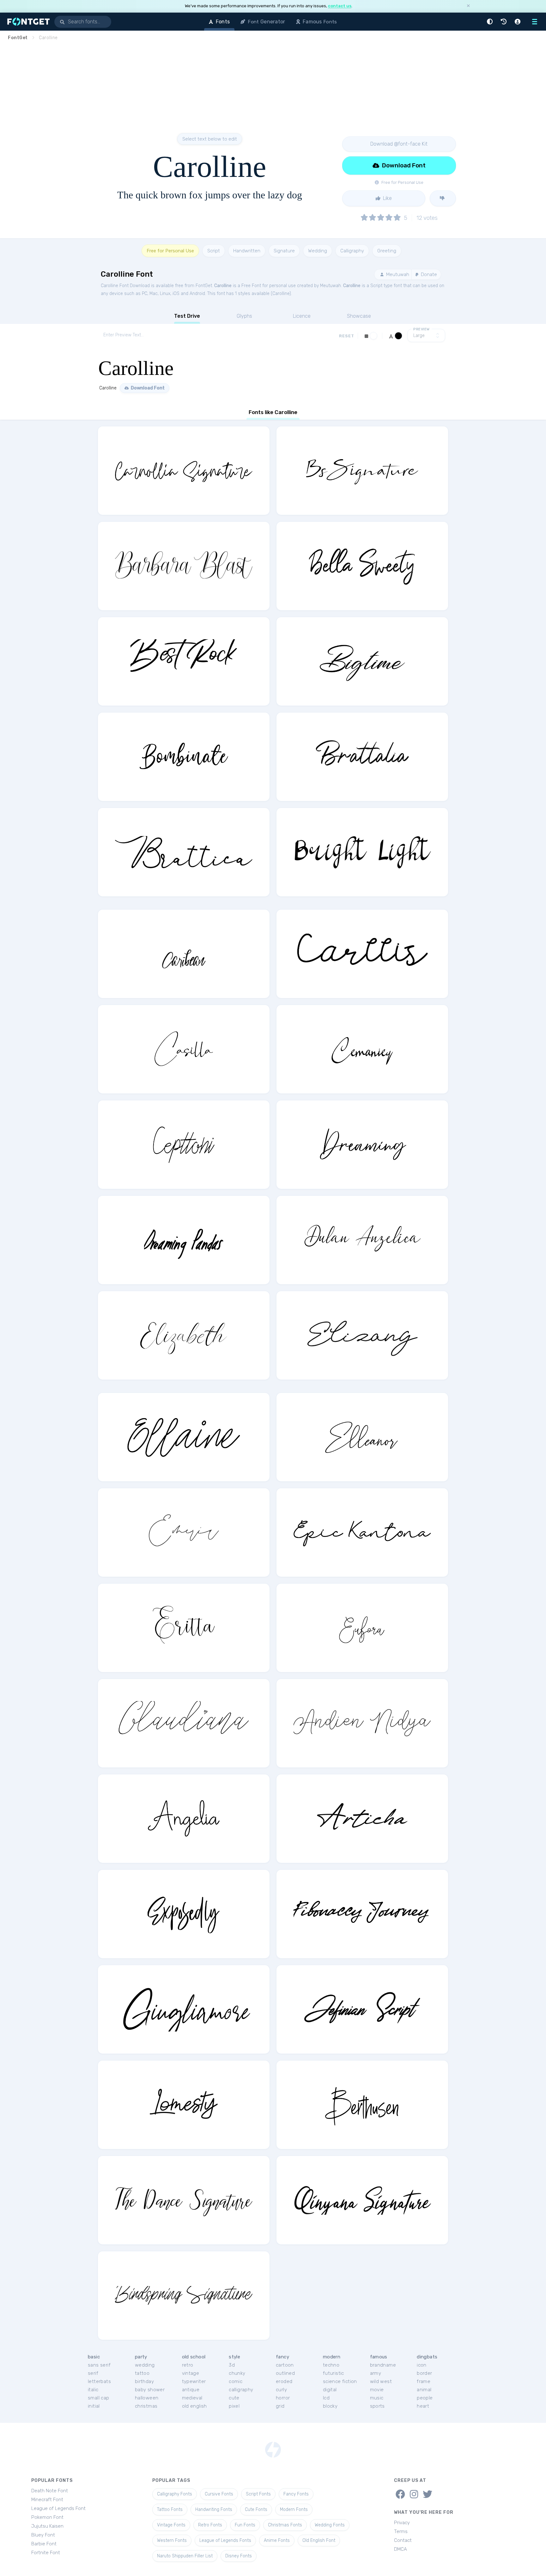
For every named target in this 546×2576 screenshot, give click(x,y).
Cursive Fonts (219, 2494)
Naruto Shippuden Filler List (185, 2556)
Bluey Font (43, 2535)
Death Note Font (50, 2491)
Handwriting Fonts (214, 2510)
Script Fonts (258, 2494)
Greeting (387, 251)
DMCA (400, 2549)
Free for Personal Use (170, 251)
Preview (422, 329)
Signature (284, 251)
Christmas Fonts (285, 2525)
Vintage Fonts (171, 2525)
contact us (340, 6)
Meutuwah (397, 274)
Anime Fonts (277, 2540)
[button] (491, 22)
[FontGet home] (27, 22)
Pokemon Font (47, 2517)
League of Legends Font (58, 2508)
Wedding (318, 251)
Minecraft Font (47, 2500)
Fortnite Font (46, 2553)
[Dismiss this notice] (468, 6)
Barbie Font (44, 2544)
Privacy (402, 2523)
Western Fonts (172, 2540)
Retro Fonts (210, 2525)
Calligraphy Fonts (175, 2494)
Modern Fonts (294, 2510)
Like (387, 198)
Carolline (223, 286)
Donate (428, 274)
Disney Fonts (239, 2556)
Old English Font (319, 2540)
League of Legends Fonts (225, 2540)
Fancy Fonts (296, 2494)
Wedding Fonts (330, 2525)
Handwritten (247, 251)
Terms (401, 2531)
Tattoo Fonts (170, 2510)
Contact (403, 2540)
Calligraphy (352, 251)
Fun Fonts (245, 2525)
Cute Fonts (256, 2510)
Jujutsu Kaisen (47, 2526)
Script (214, 251)
